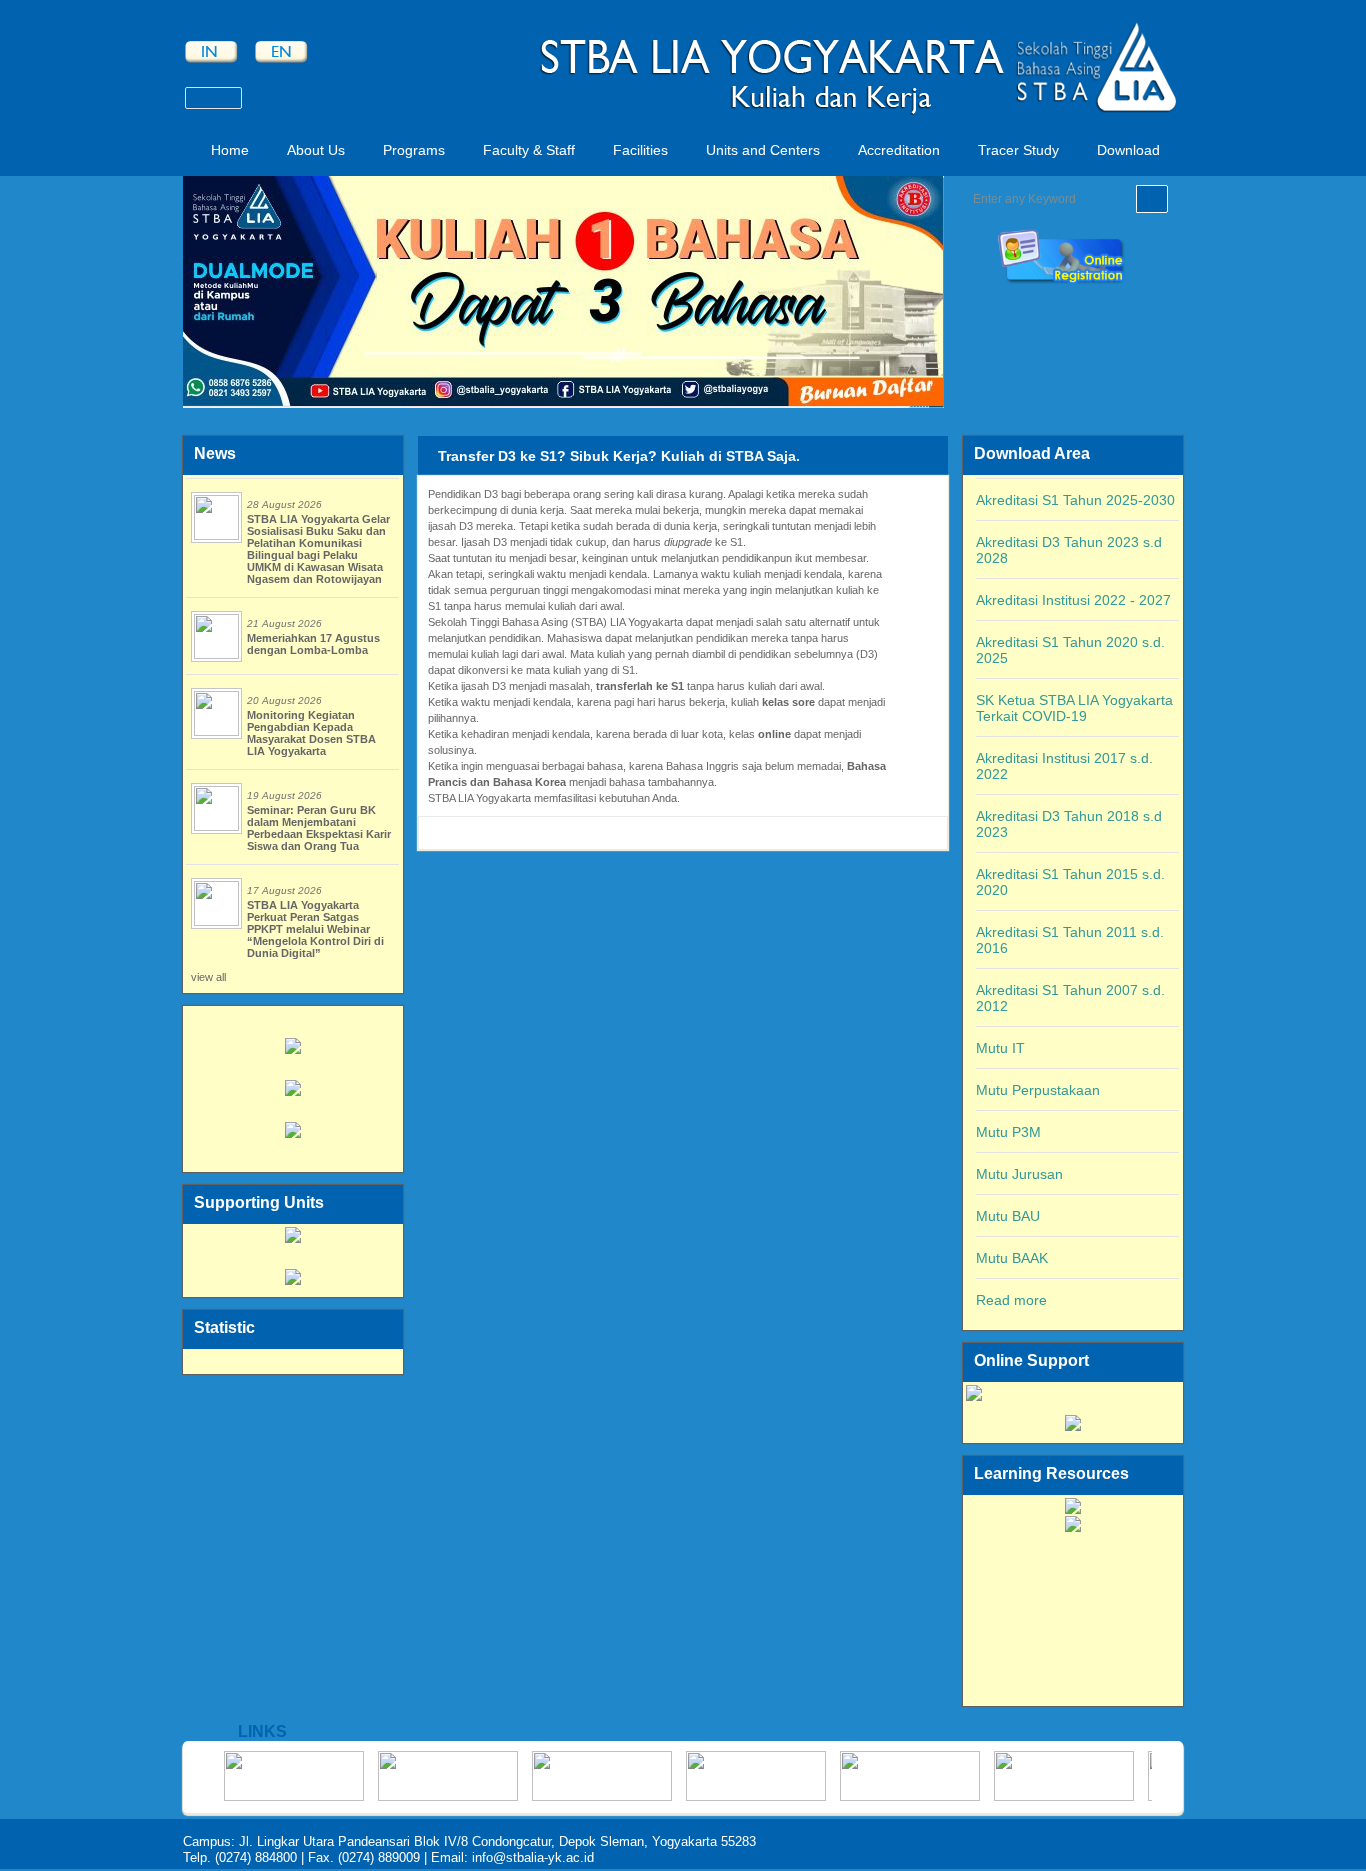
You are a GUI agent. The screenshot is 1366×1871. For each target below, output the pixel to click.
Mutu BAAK (1012, 1258)
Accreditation (899, 150)
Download (1128, 150)
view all (208, 977)
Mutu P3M (1008, 1132)
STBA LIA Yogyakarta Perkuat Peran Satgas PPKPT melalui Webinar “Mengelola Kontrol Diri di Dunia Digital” (315, 929)
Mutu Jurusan (1019, 1174)
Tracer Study (1018, 150)
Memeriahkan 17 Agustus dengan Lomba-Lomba (313, 644)
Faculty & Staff (529, 150)
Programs (414, 150)
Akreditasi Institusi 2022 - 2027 (1073, 600)
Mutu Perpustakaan (1038, 1090)
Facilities (640, 150)
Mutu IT (1000, 1048)
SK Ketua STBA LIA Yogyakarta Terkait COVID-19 (1074, 708)
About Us (316, 150)
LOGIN (213, 97)
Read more (1011, 1300)
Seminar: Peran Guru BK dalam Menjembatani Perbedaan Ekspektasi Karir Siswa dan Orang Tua (319, 828)
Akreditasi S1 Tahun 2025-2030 (1075, 500)
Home (230, 150)
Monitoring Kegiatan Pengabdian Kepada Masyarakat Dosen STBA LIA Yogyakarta (311, 733)
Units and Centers (763, 150)
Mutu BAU (1008, 1216)
